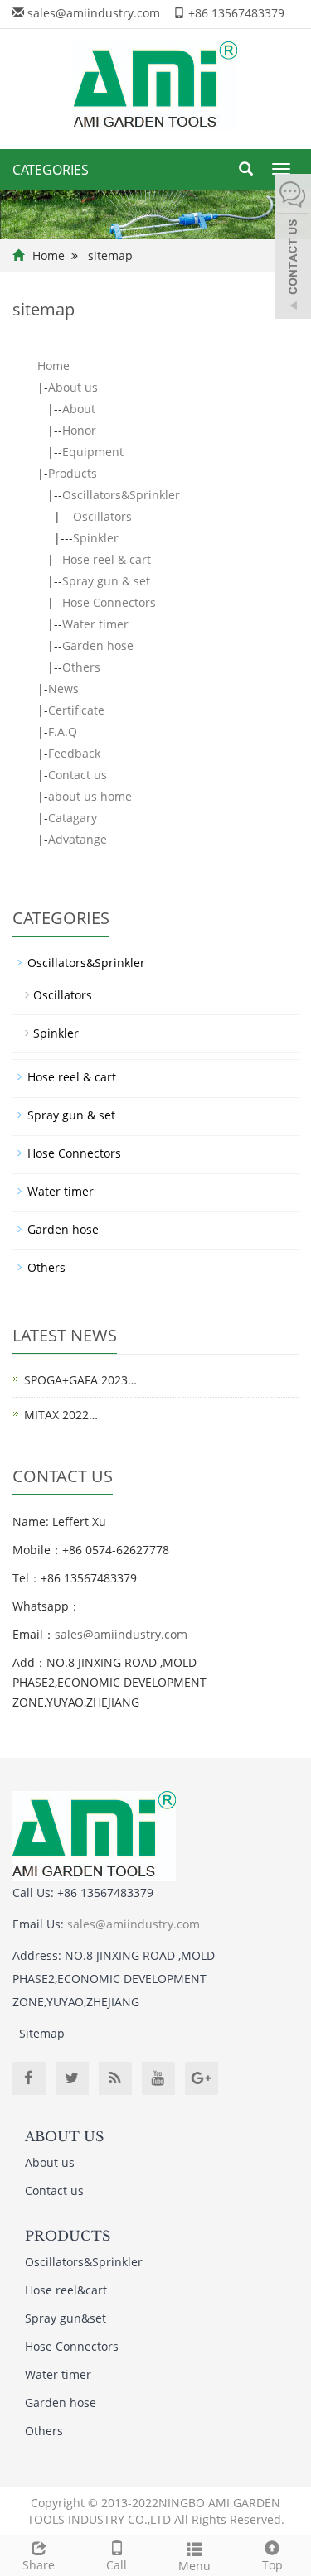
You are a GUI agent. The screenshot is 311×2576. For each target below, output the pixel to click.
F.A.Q (63, 732)
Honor (79, 430)
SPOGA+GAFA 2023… (80, 1380)
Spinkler (96, 538)
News (63, 689)
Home (49, 255)
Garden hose (98, 645)
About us (73, 387)
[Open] (293, 248)
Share (39, 2565)
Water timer (95, 624)
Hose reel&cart (66, 2290)
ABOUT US (64, 2136)
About (79, 409)
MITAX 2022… (61, 1415)
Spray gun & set (106, 581)
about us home (90, 796)
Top (272, 2565)
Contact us (78, 775)
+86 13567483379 (236, 13)
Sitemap (42, 2033)
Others (81, 667)
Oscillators (102, 516)
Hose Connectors (109, 602)
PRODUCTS (68, 2236)
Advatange (78, 839)
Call (117, 2565)
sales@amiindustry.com (94, 13)
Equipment (93, 452)
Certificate (76, 710)
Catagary (73, 818)
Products (73, 473)
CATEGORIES (51, 170)
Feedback (74, 753)
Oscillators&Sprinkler (121, 495)
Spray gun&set (66, 2318)
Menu (194, 2566)
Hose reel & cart (107, 559)
